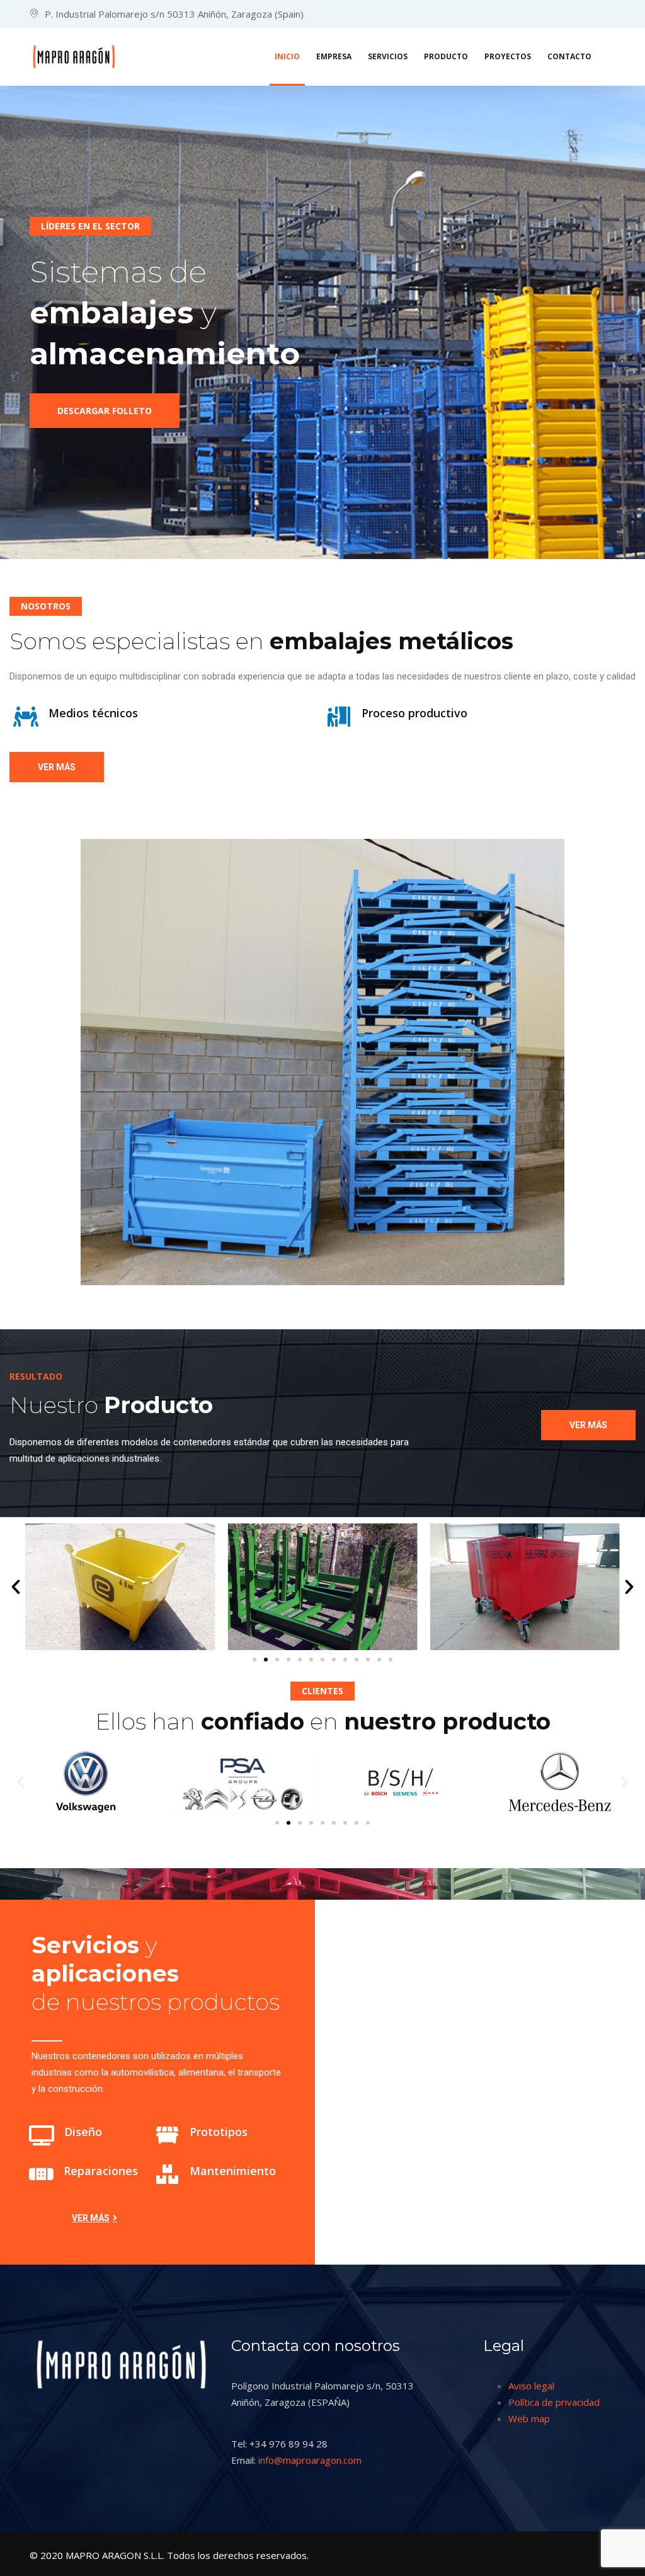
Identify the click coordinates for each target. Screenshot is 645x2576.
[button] (16, 1587)
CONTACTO (569, 56)
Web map (529, 2418)
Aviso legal (531, 2386)
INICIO (287, 56)
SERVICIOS (388, 56)
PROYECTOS (508, 56)
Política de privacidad (554, 2402)
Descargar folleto (105, 411)
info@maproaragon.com (310, 2460)
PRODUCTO (446, 56)
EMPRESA (334, 56)
